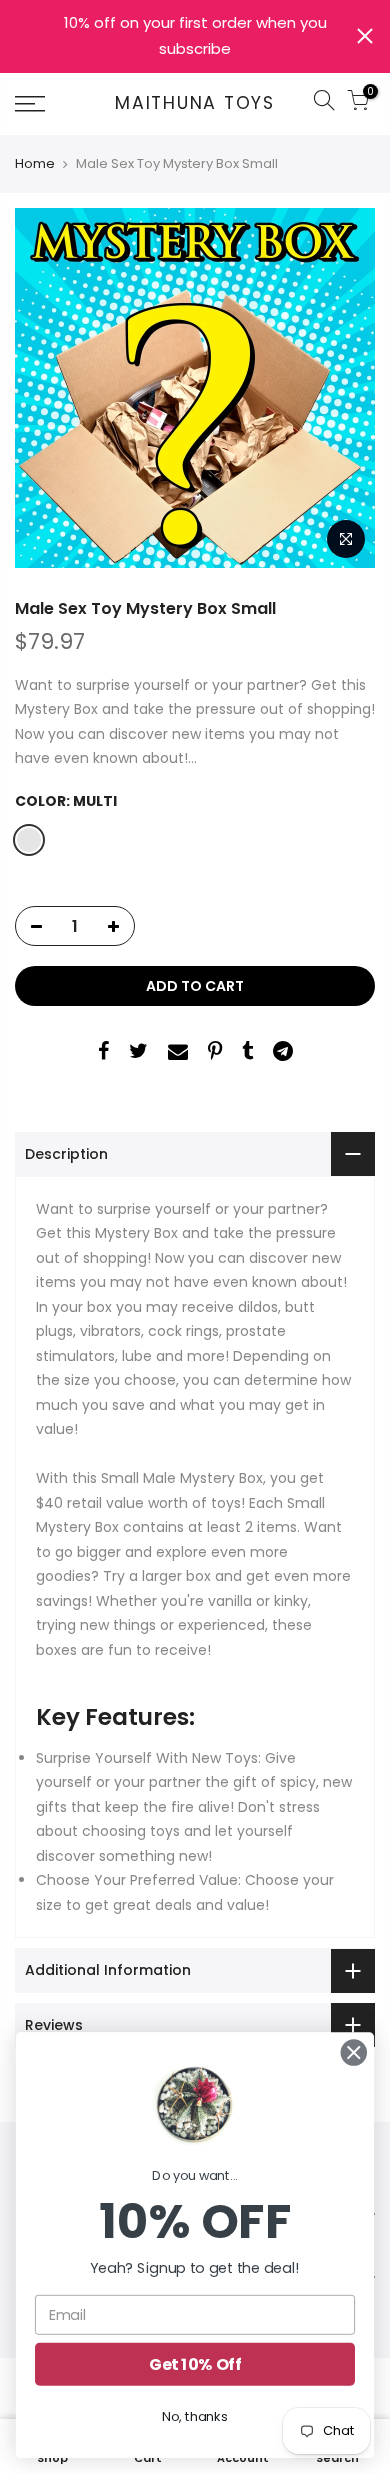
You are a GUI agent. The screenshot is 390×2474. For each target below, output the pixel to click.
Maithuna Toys (195, 104)
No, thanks (194, 2416)
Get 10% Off (195, 2364)
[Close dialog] (354, 2053)
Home (35, 164)
